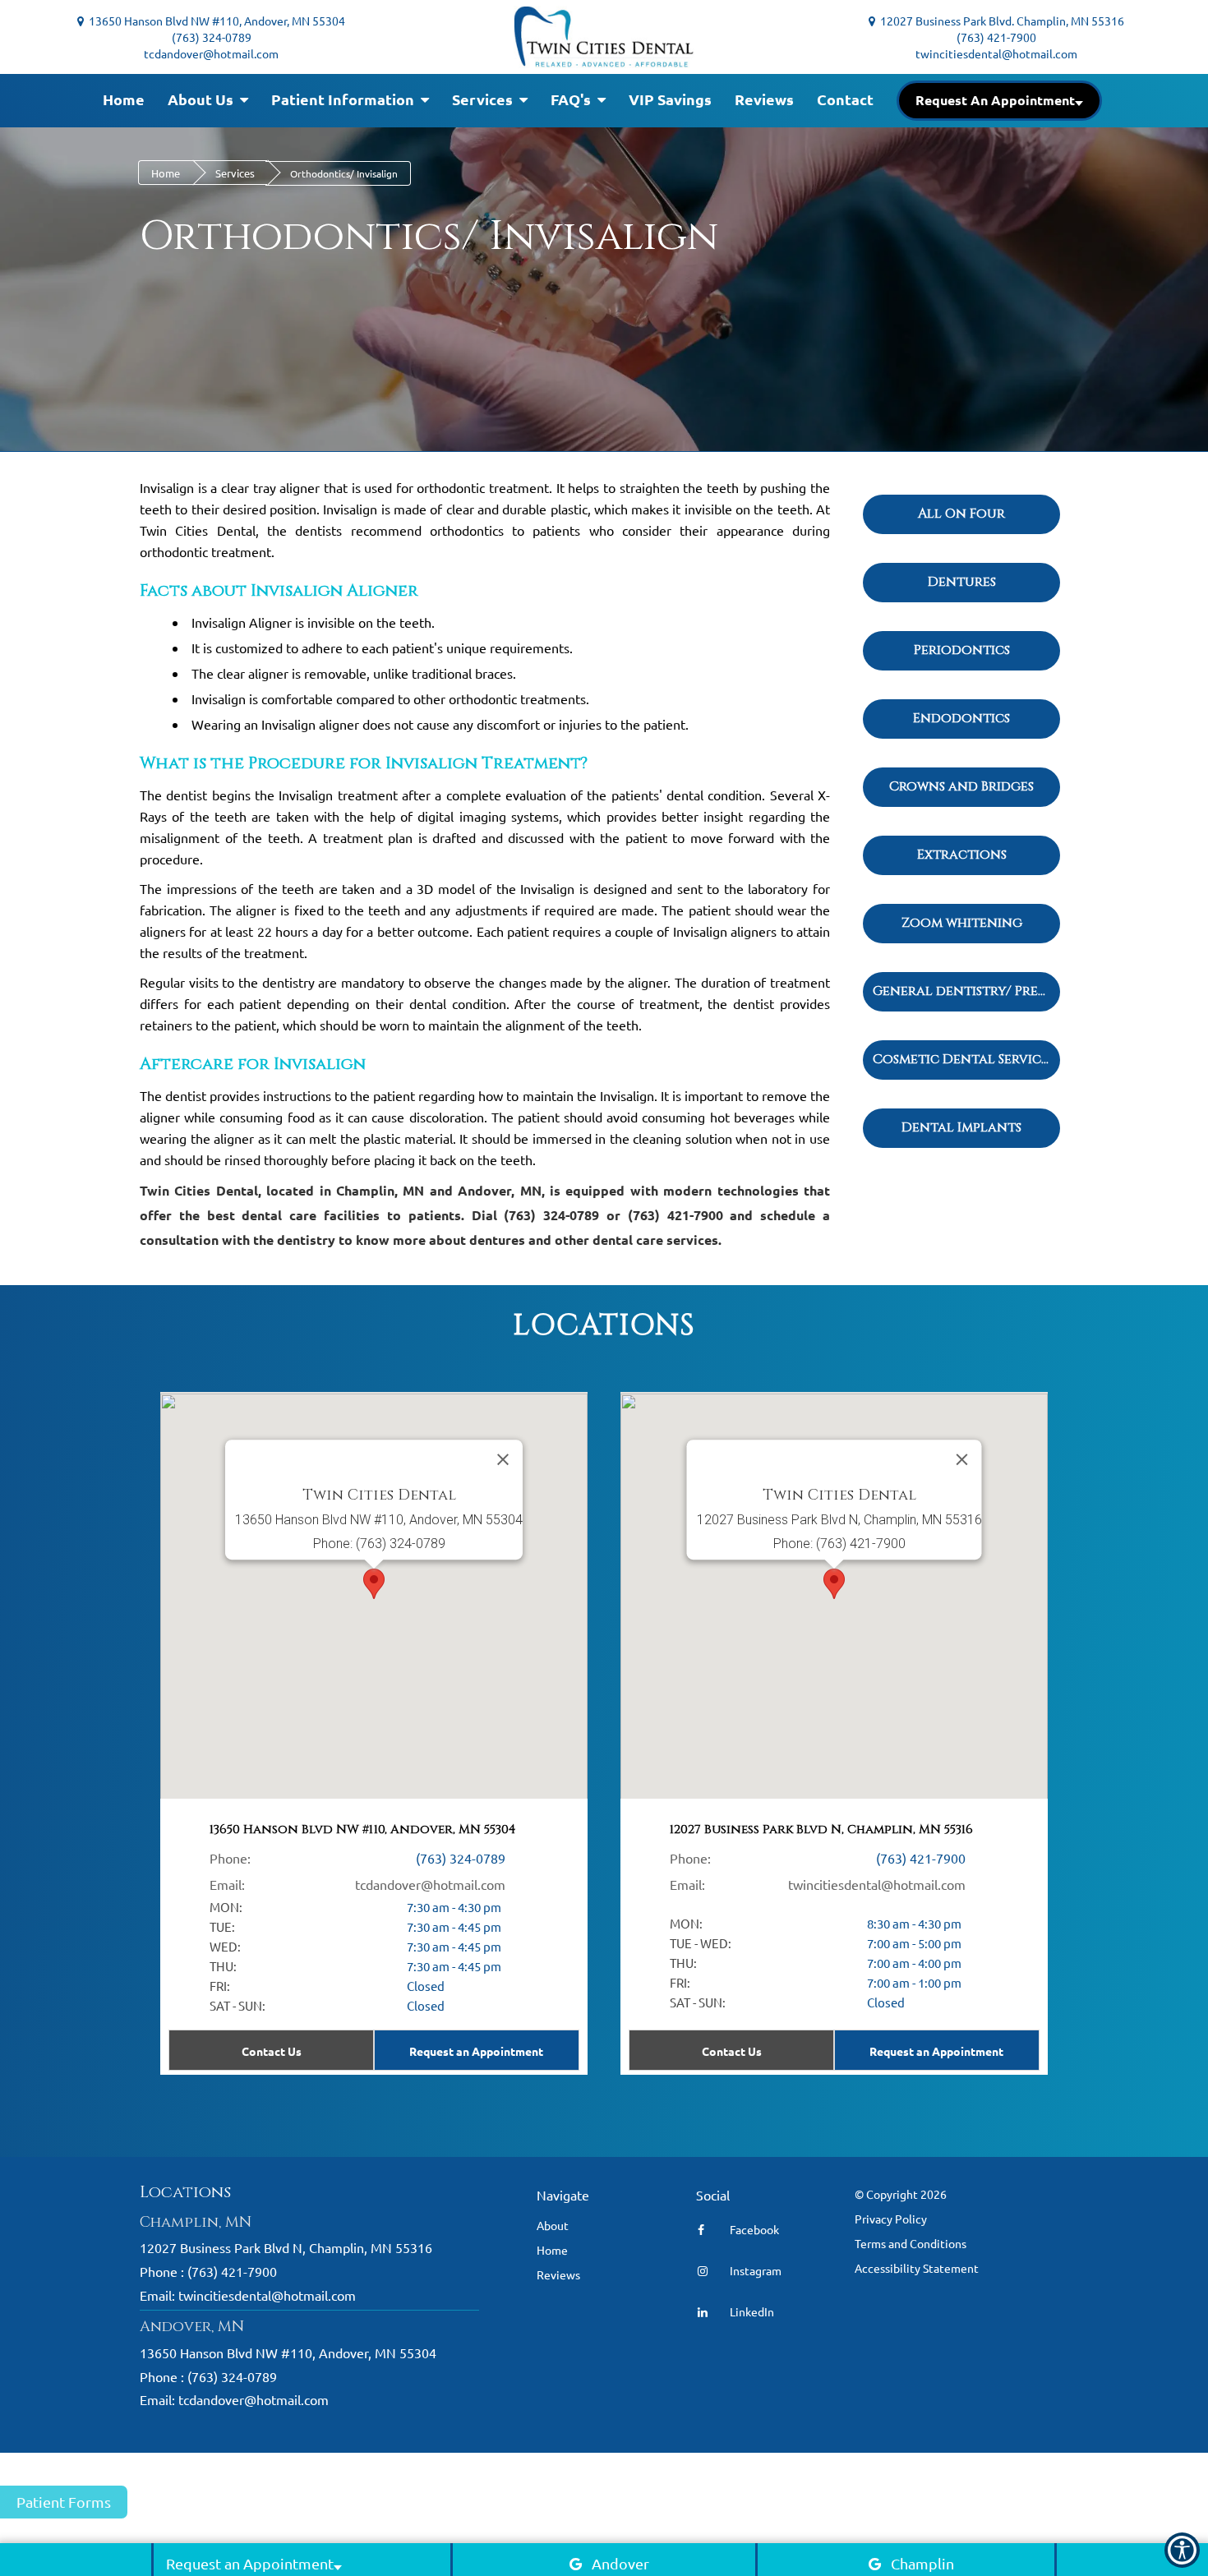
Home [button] (124, 99)
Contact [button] (845, 99)
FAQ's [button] (572, 99)
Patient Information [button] (344, 99)
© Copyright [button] (901, 2194)
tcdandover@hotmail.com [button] (211, 53)
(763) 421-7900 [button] (996, 37)
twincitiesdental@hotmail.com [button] (996, 53)
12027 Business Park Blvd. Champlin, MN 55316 (1000, 21)
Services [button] (484, 99)
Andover (620, 2563)
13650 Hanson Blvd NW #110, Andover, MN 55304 (214, 21)
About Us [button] (202, 99)
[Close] (962, 1459)
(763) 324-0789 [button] (212, 37)
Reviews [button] (764, 99)
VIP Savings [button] (670, 99)
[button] (999, 101)
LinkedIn (751, 2311)
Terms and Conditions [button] (911, 2243)
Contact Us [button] (732, 2051)
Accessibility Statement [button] (917, 2268)
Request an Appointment (936, 2051)
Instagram (754, 2270)
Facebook (753, 2229)
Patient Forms (64, 2502)
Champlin (922, 2563)
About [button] (553, 2225)
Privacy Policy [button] (891, 2219)
